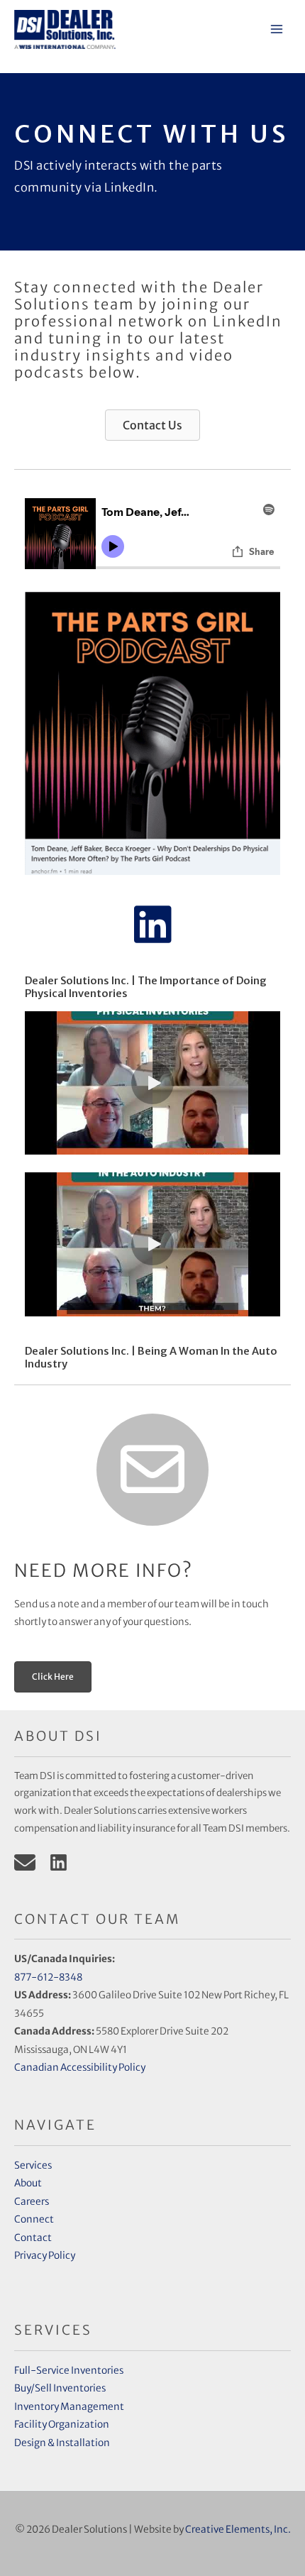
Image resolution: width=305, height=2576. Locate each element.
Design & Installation (62, 2443)
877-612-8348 (48, 1977)
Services (33, 2165)
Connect (34, 2219)
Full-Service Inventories (69, 2371)
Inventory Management (69, 2407)
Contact (33, 2238)
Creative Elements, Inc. (238, 2530)
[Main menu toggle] (277, 29)
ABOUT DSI (58, 1736)
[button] (152, 925)
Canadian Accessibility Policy (81, 2068)
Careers (32, 2202)
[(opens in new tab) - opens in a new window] (152, 733)
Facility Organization (62, 2424)
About (28, 2183)
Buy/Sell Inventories (60, 2388)
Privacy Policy (45, 2256)
